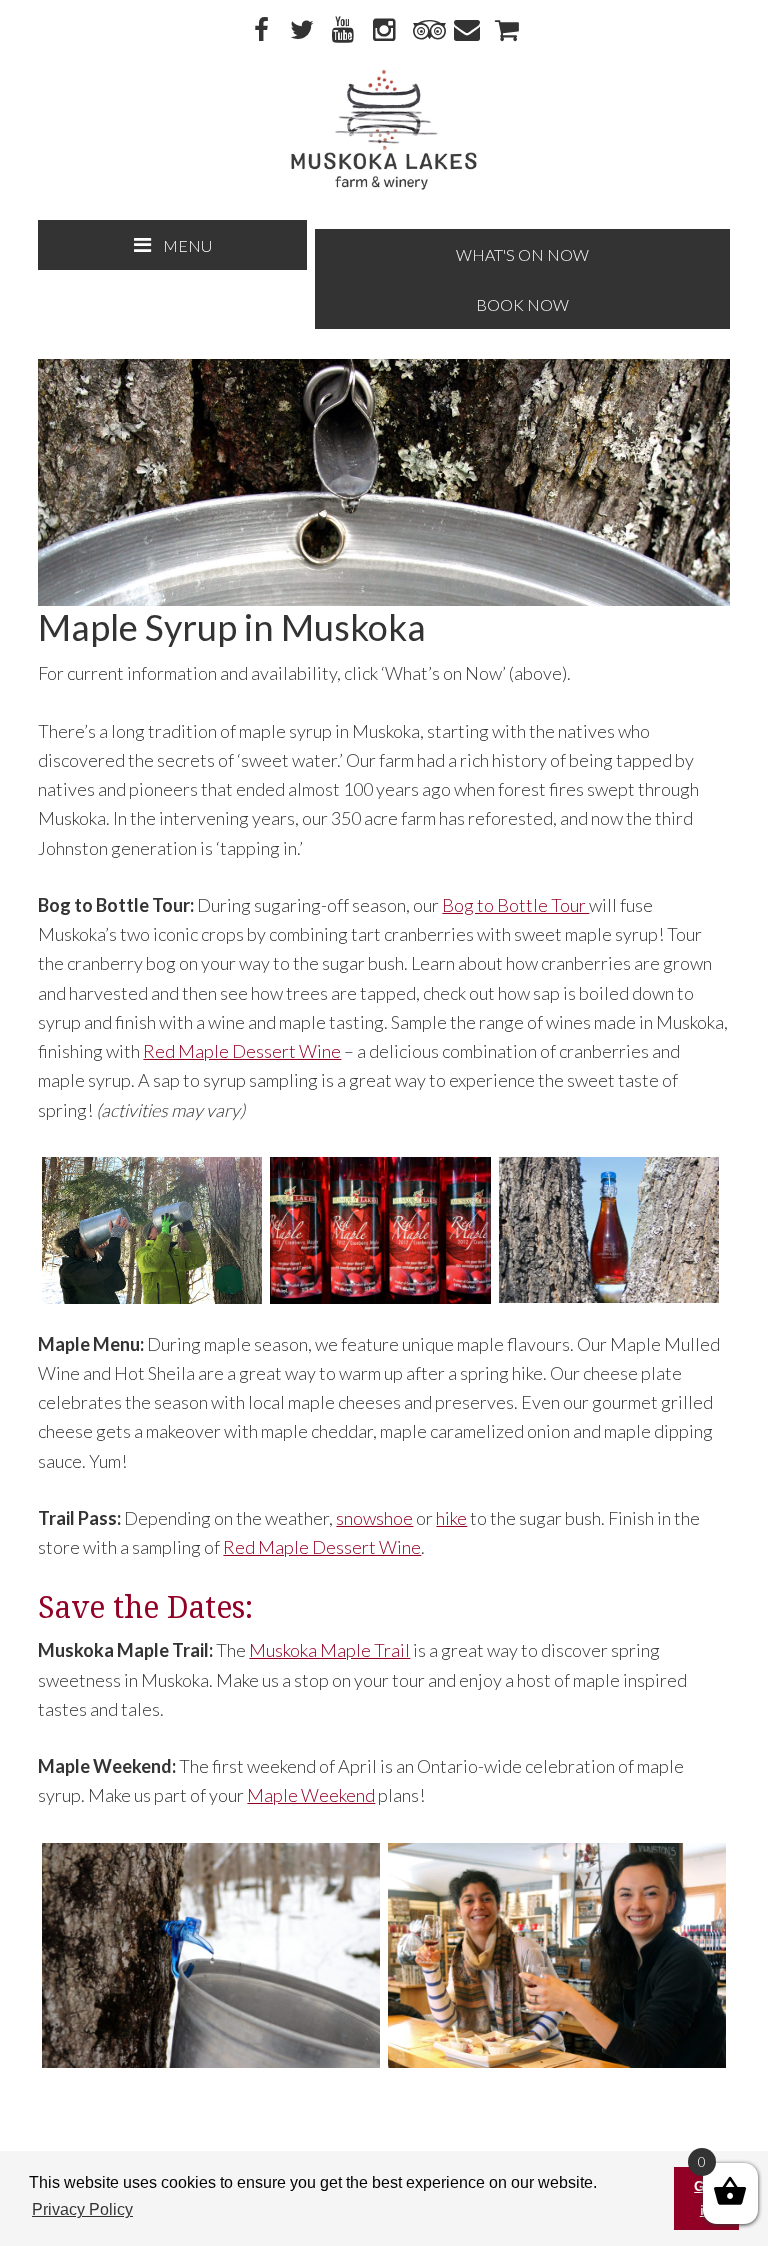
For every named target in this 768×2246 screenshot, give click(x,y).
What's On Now (522, 254)
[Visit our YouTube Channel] (343, 31)
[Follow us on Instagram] (384, 31)
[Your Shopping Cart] (507, 31)
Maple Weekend (311, 1795)
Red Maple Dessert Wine (242, 1051)
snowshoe (374, 1518)
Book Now (522, 304)
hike (451, 1518)
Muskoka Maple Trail (329, 1650)
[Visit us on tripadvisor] (425, 31)
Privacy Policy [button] (82, 2209)
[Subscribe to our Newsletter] (466, 31)
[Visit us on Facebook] (261, 31)
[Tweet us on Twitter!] (302, 31)
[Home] (383, 185)
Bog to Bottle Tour (515, 905)
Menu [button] (187, 245)
